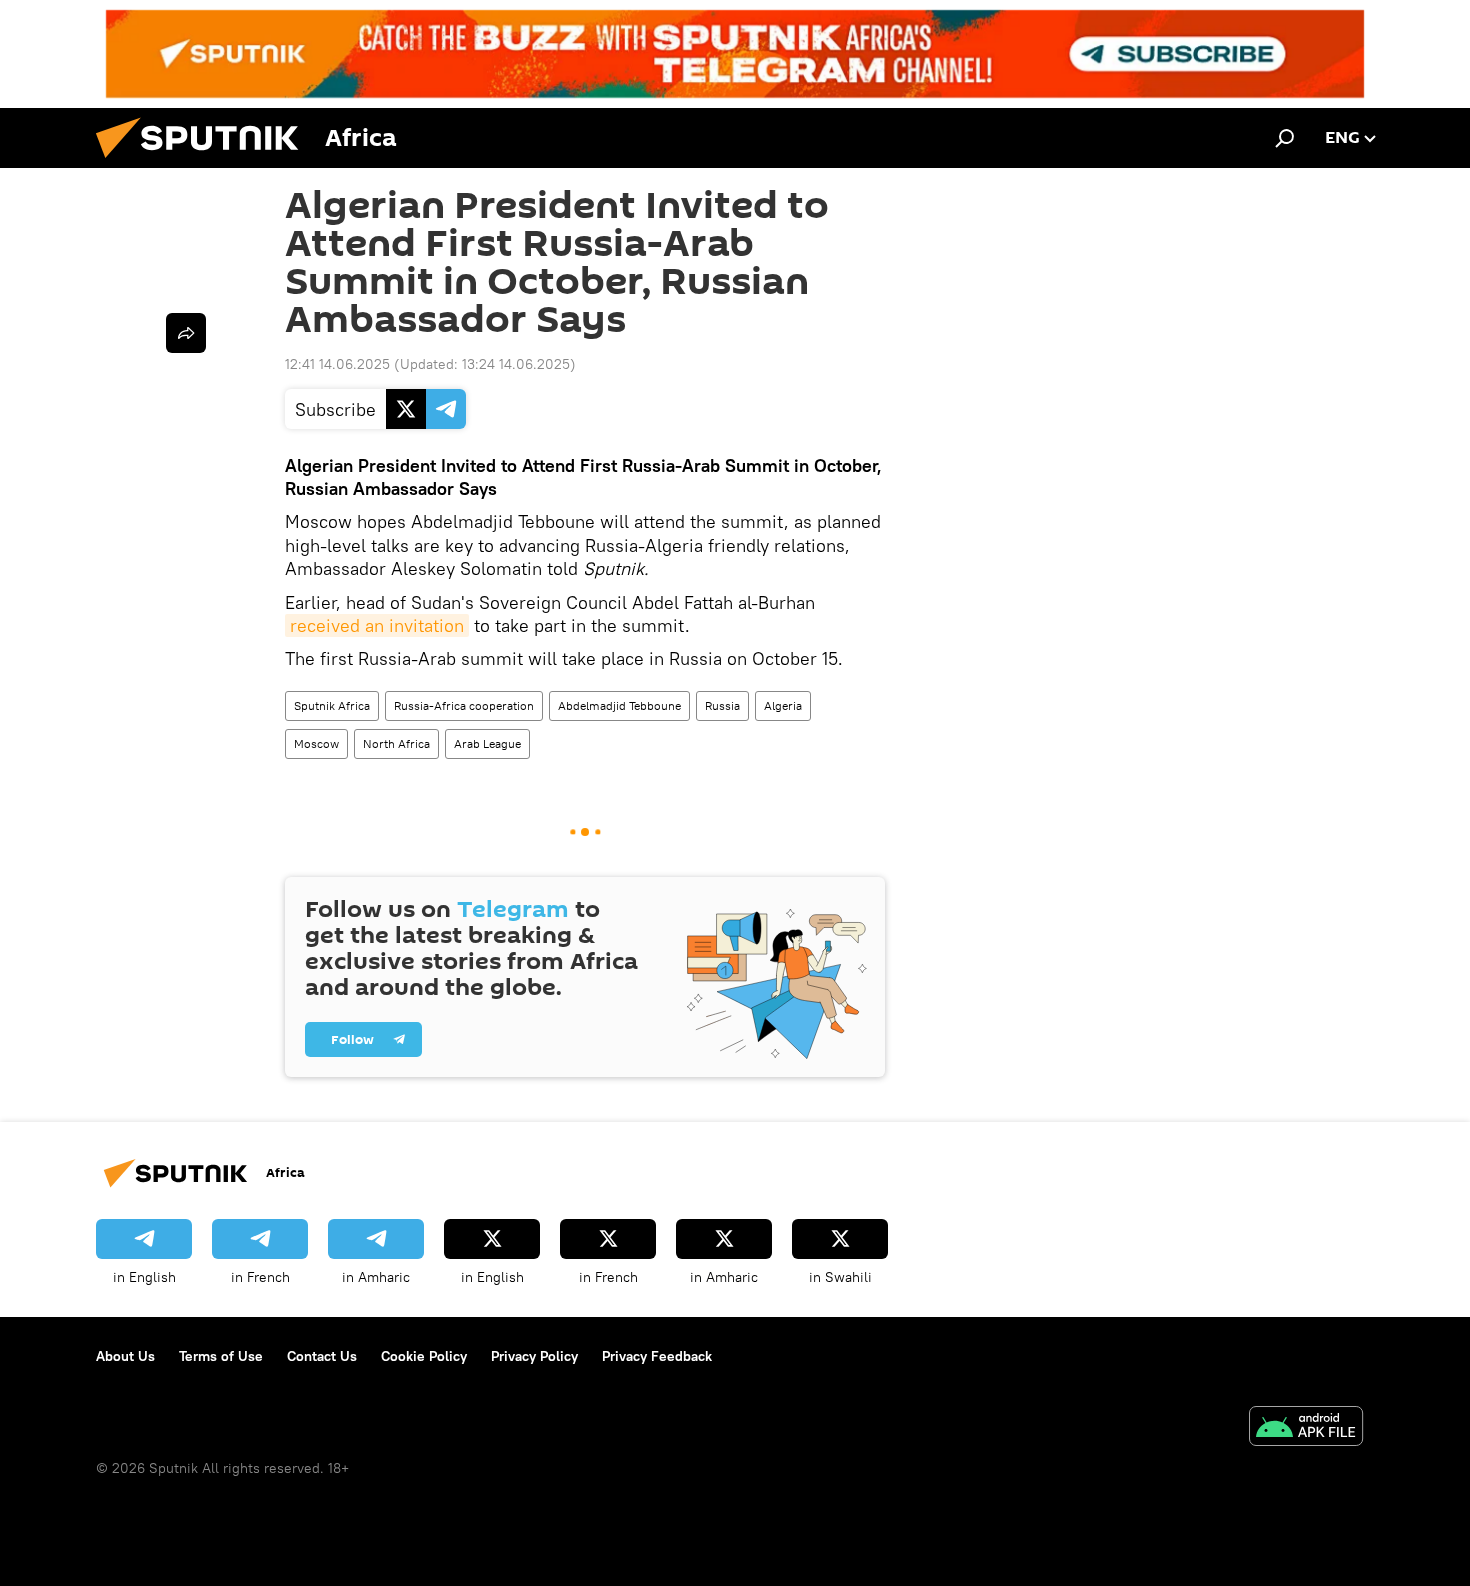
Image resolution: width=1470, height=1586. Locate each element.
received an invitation (377, 625)
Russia (722, 705)
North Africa (396, 743)
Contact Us (322, 1356)
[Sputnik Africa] (205, 163)
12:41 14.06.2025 (337, 364)
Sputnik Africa (332, 705)
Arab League (487, 743)
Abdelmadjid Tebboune (619, 705)
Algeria (783, 705)
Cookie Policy (424, 1356)
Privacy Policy (534, 1356)
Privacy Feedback (657, 1356)
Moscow (316, 743)
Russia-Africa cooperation (464, 705)
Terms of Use (221, 1356)
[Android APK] (1306, 1428)
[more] (186, 333)
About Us (125, 1356)
